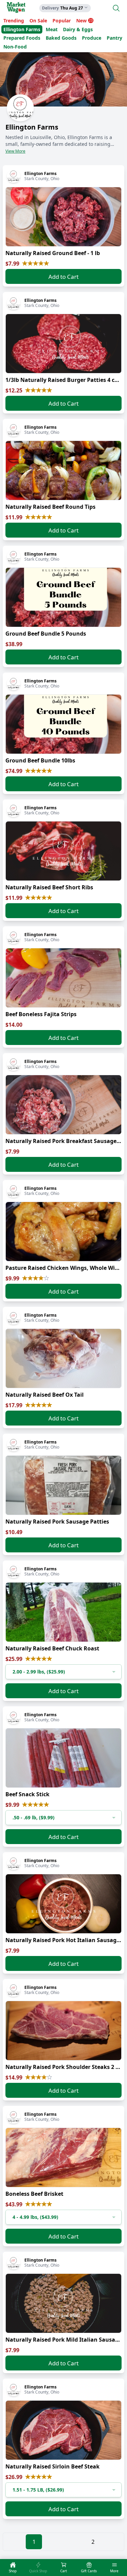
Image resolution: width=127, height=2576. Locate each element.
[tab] (13, 2568)
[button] (63, 1672)
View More (15, 151)
